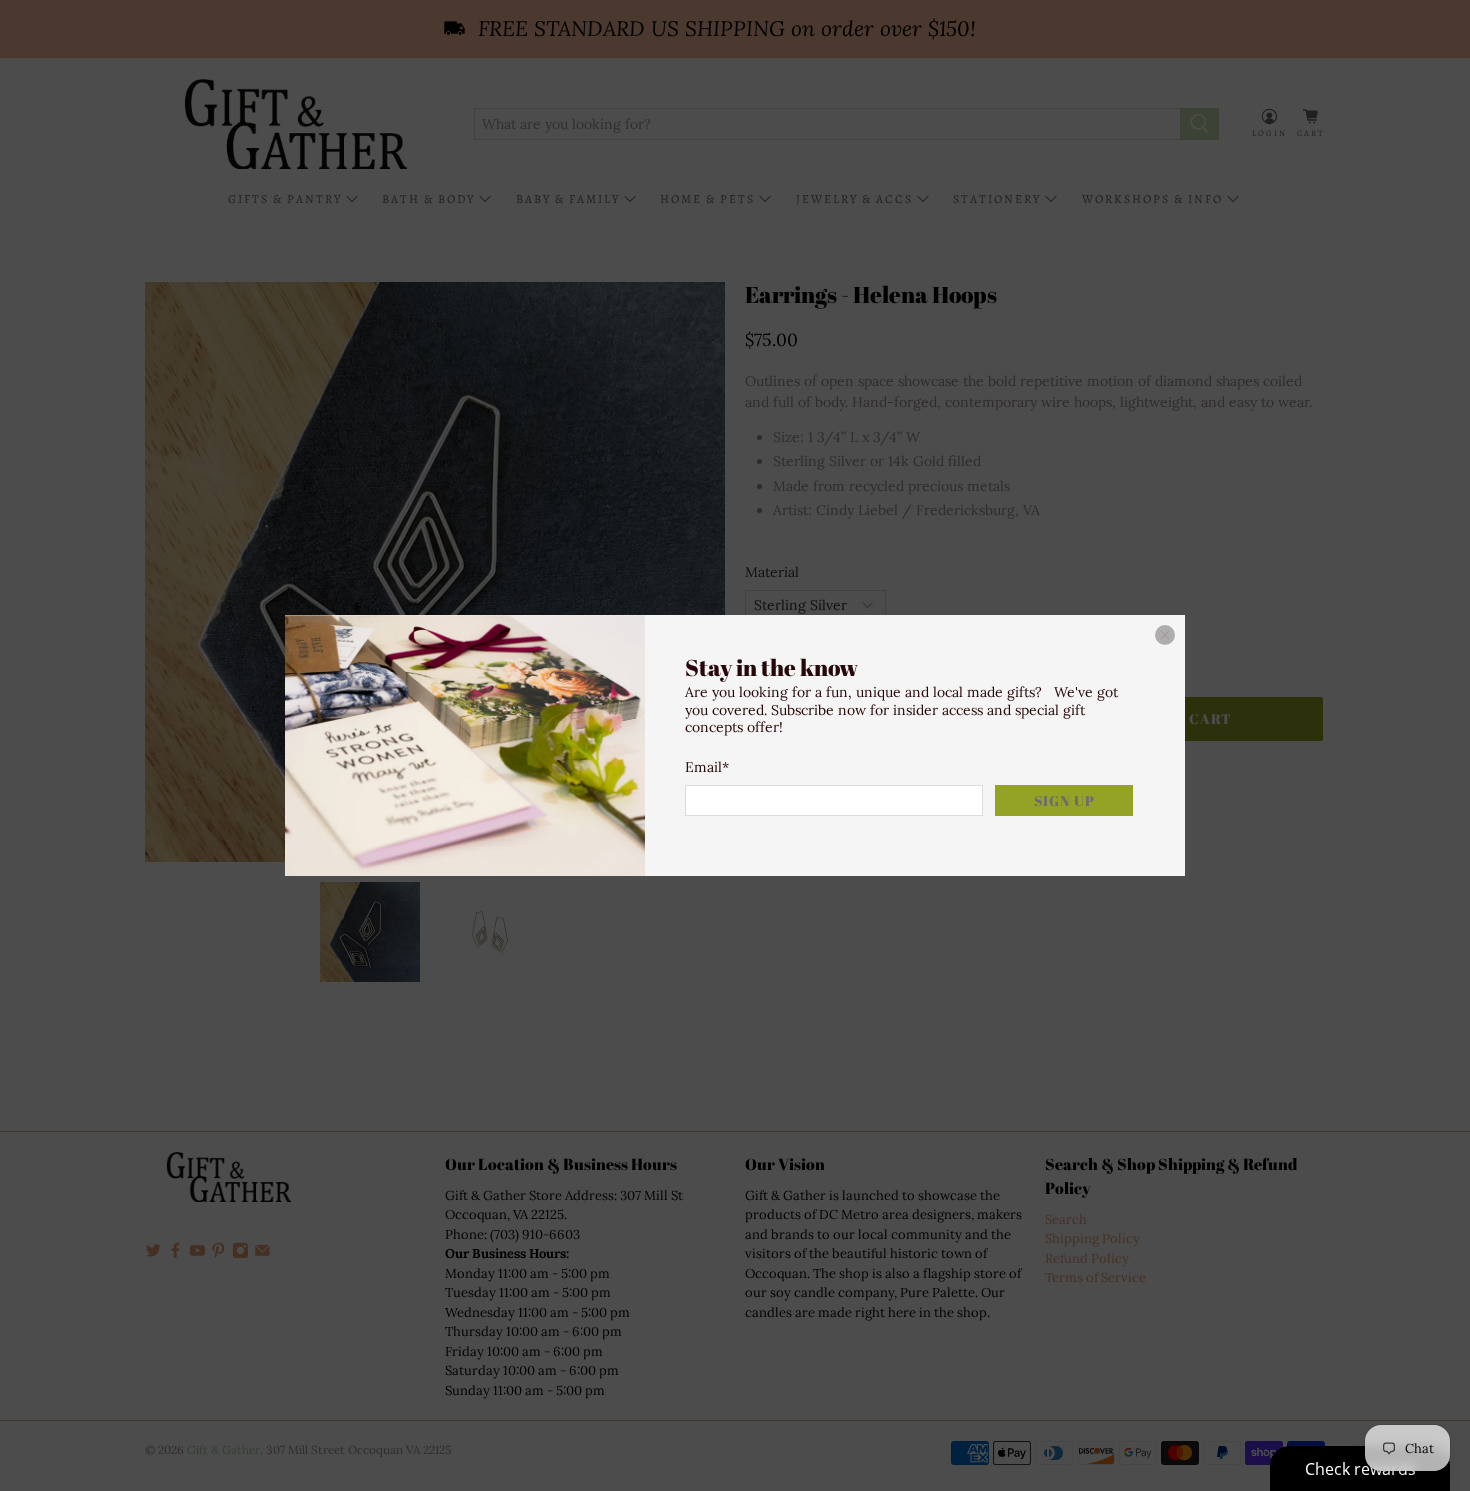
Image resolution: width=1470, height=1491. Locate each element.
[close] (1165, 635)
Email (707, 767)
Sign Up (1064, 800)
